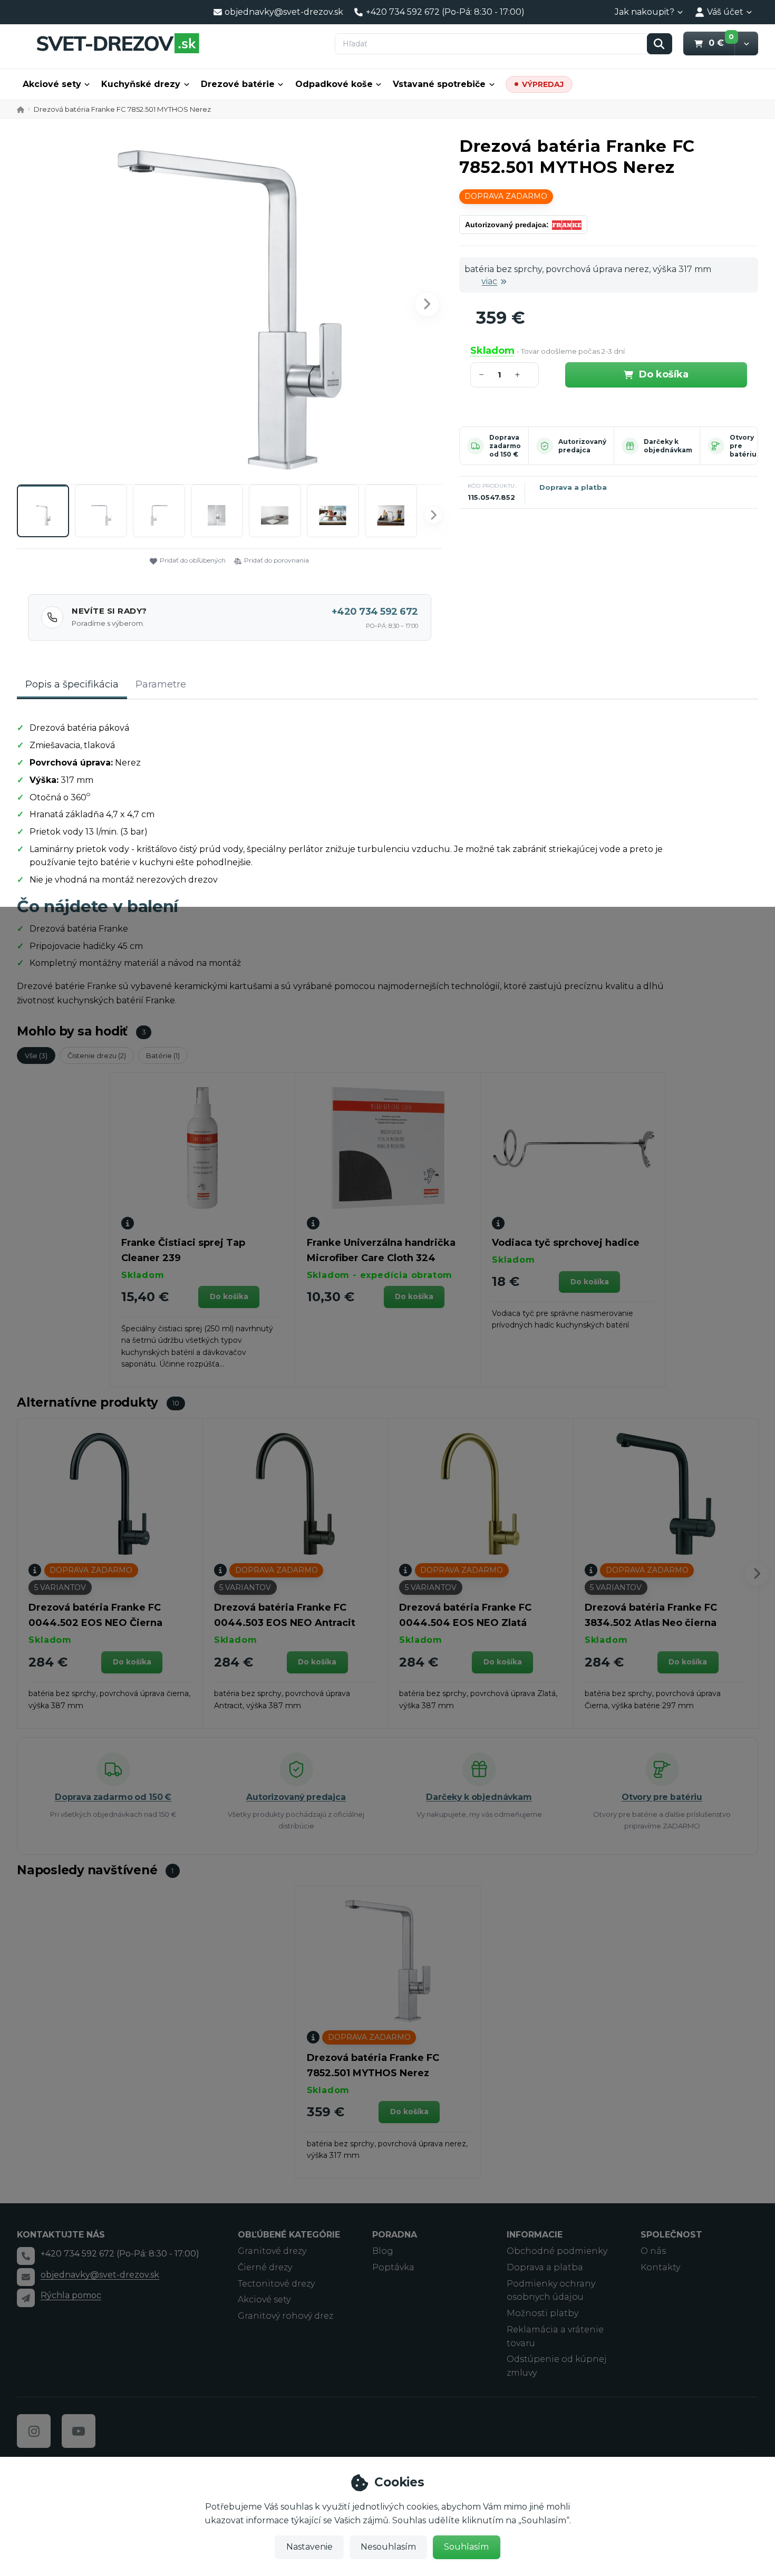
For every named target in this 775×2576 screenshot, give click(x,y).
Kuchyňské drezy (141, 84)
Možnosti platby (542, 2313)
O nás (653, 2251)
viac (489, 281)
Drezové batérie (238, 84)
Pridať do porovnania (277, 560)
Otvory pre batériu (662, 1797)
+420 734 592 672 (375, 612)
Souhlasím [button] (466, 2547)
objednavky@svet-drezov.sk (100, 2275)
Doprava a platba (573, 487)
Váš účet (725, 12)
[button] (746, 43)
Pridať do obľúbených (193, 560)
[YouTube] (79, 2431)
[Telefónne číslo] (26, 2256)
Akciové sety (52, 84)
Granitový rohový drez (285, 2316)
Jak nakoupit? (645, 12)
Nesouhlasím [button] (388, 2547)
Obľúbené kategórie (289, 2235)
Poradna (395, 2235)
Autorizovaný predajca (582, 446)
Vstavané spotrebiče (439, 84)
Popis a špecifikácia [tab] (72, 684)
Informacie (535, 2235)
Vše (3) (36, 1055)
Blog (383, 2251)
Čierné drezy (265, 2267)
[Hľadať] (660, 44)
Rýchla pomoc (71, 2295)
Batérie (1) (163, 1055)
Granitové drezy (272, 2251)
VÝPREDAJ (543, 84)
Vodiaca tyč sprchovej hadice (566, 1243)
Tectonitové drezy (276, 2284)
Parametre (161, 684)
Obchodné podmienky (557, 2251)
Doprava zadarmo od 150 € (505, 446)
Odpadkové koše (334, 84)
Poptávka (393, 2267)
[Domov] (118, 43)
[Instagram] (34, 2431)
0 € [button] (721, 43)
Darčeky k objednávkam (668, 446)
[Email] (26, 2277)
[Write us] (26, 2298)
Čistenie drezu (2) (97, 1055)
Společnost (671, 2235)
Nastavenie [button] (309, 2547)
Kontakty (660, 2267)
